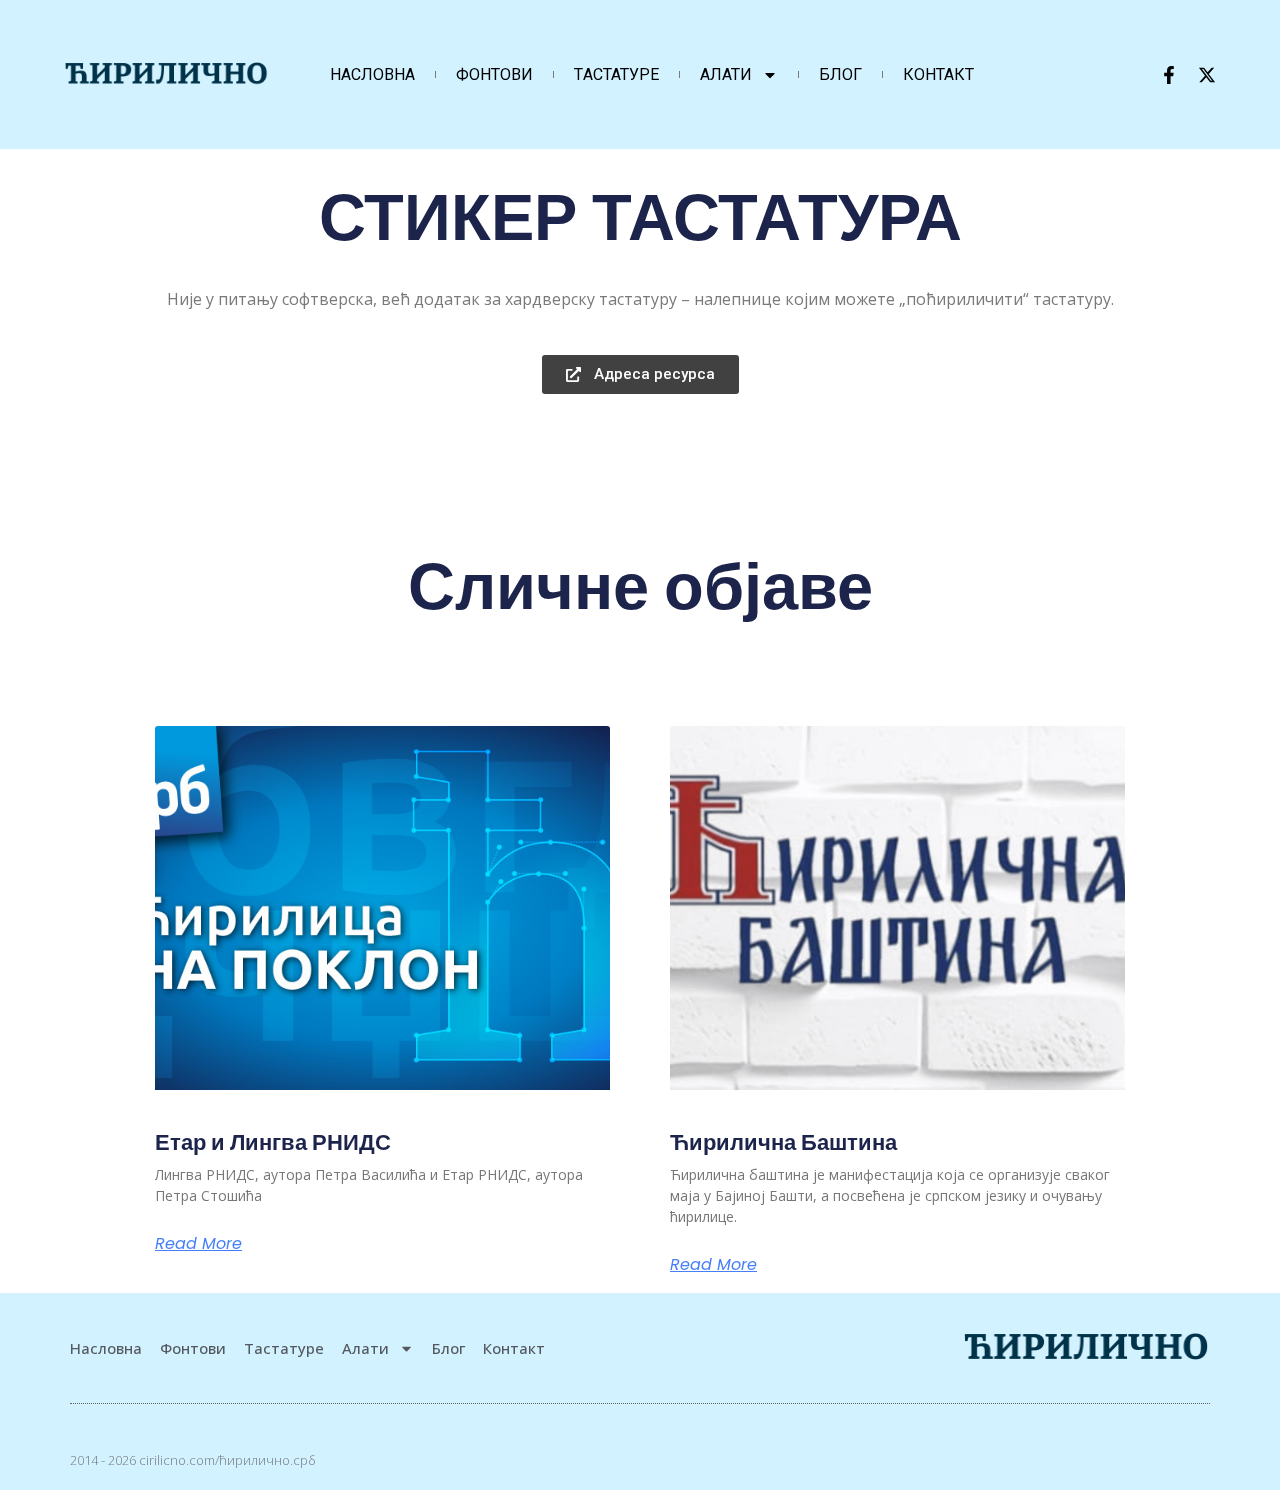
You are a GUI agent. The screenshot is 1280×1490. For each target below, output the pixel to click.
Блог (840, 74)
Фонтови (494, 74)
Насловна (372, 74)
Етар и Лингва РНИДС (273, 1142)
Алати (726, 74)
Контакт (938, 74)
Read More (198, 1244)
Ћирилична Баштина (783, 1142)
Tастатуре (616, 74)
